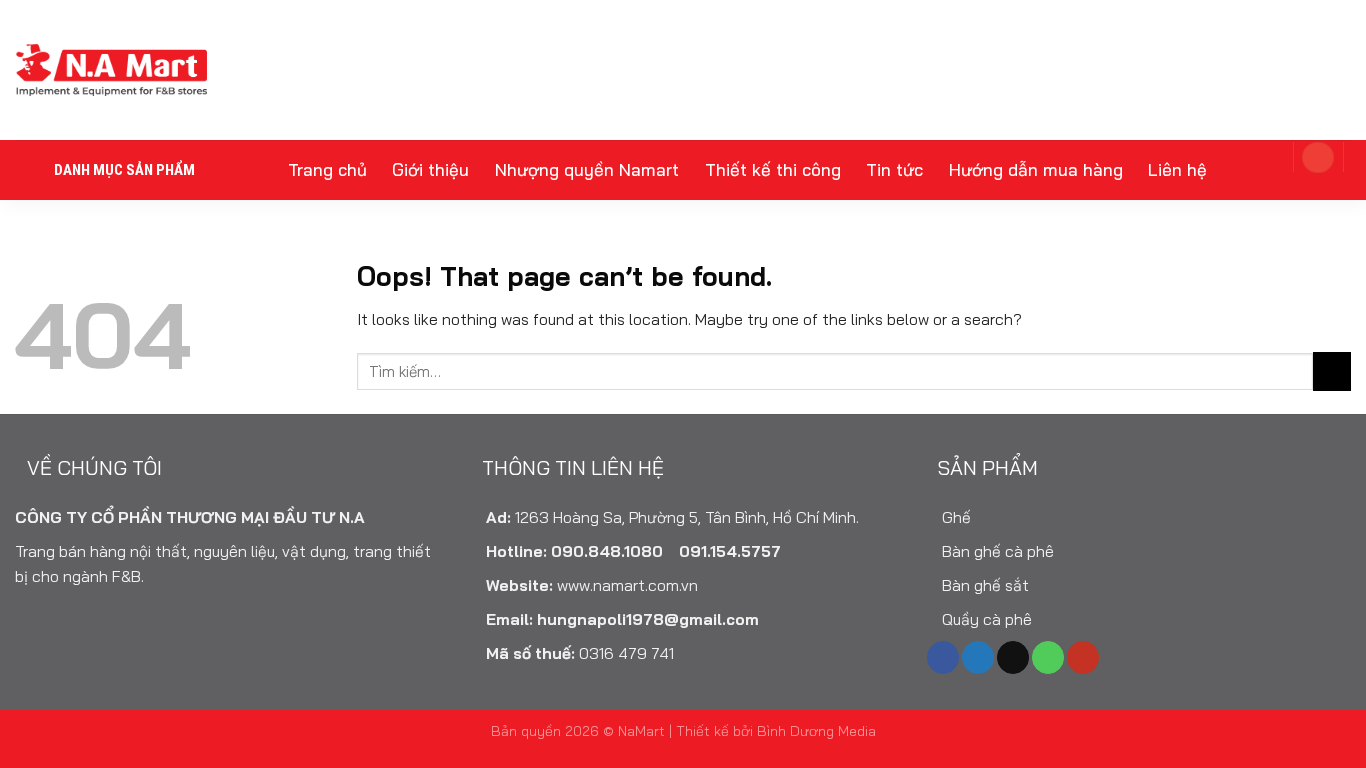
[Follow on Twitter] (978, 657)
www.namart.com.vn (627, 585)
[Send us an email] (1013, 657)
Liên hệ (1177, 169)
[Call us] (1048, 657)
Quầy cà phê (985, 619)
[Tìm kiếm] (1328, 185)
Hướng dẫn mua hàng (1036, 169)
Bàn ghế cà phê (996, 551)
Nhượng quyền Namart (587, 169)
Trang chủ (327, 169)
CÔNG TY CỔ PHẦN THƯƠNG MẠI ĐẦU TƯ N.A (190, 517)
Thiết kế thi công (773, 169)
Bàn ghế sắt (983, 585)
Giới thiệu (430, 169)
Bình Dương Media (816, 730)
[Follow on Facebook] (943, 657)
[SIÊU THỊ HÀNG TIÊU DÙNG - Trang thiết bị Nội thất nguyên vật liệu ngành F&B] (111, 70)
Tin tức (894, 169)
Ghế (954, 517)
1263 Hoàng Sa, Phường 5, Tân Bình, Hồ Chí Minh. (687, 517)
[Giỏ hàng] (1262, 156)
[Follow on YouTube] (1083, 657)
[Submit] (1332, 371)
